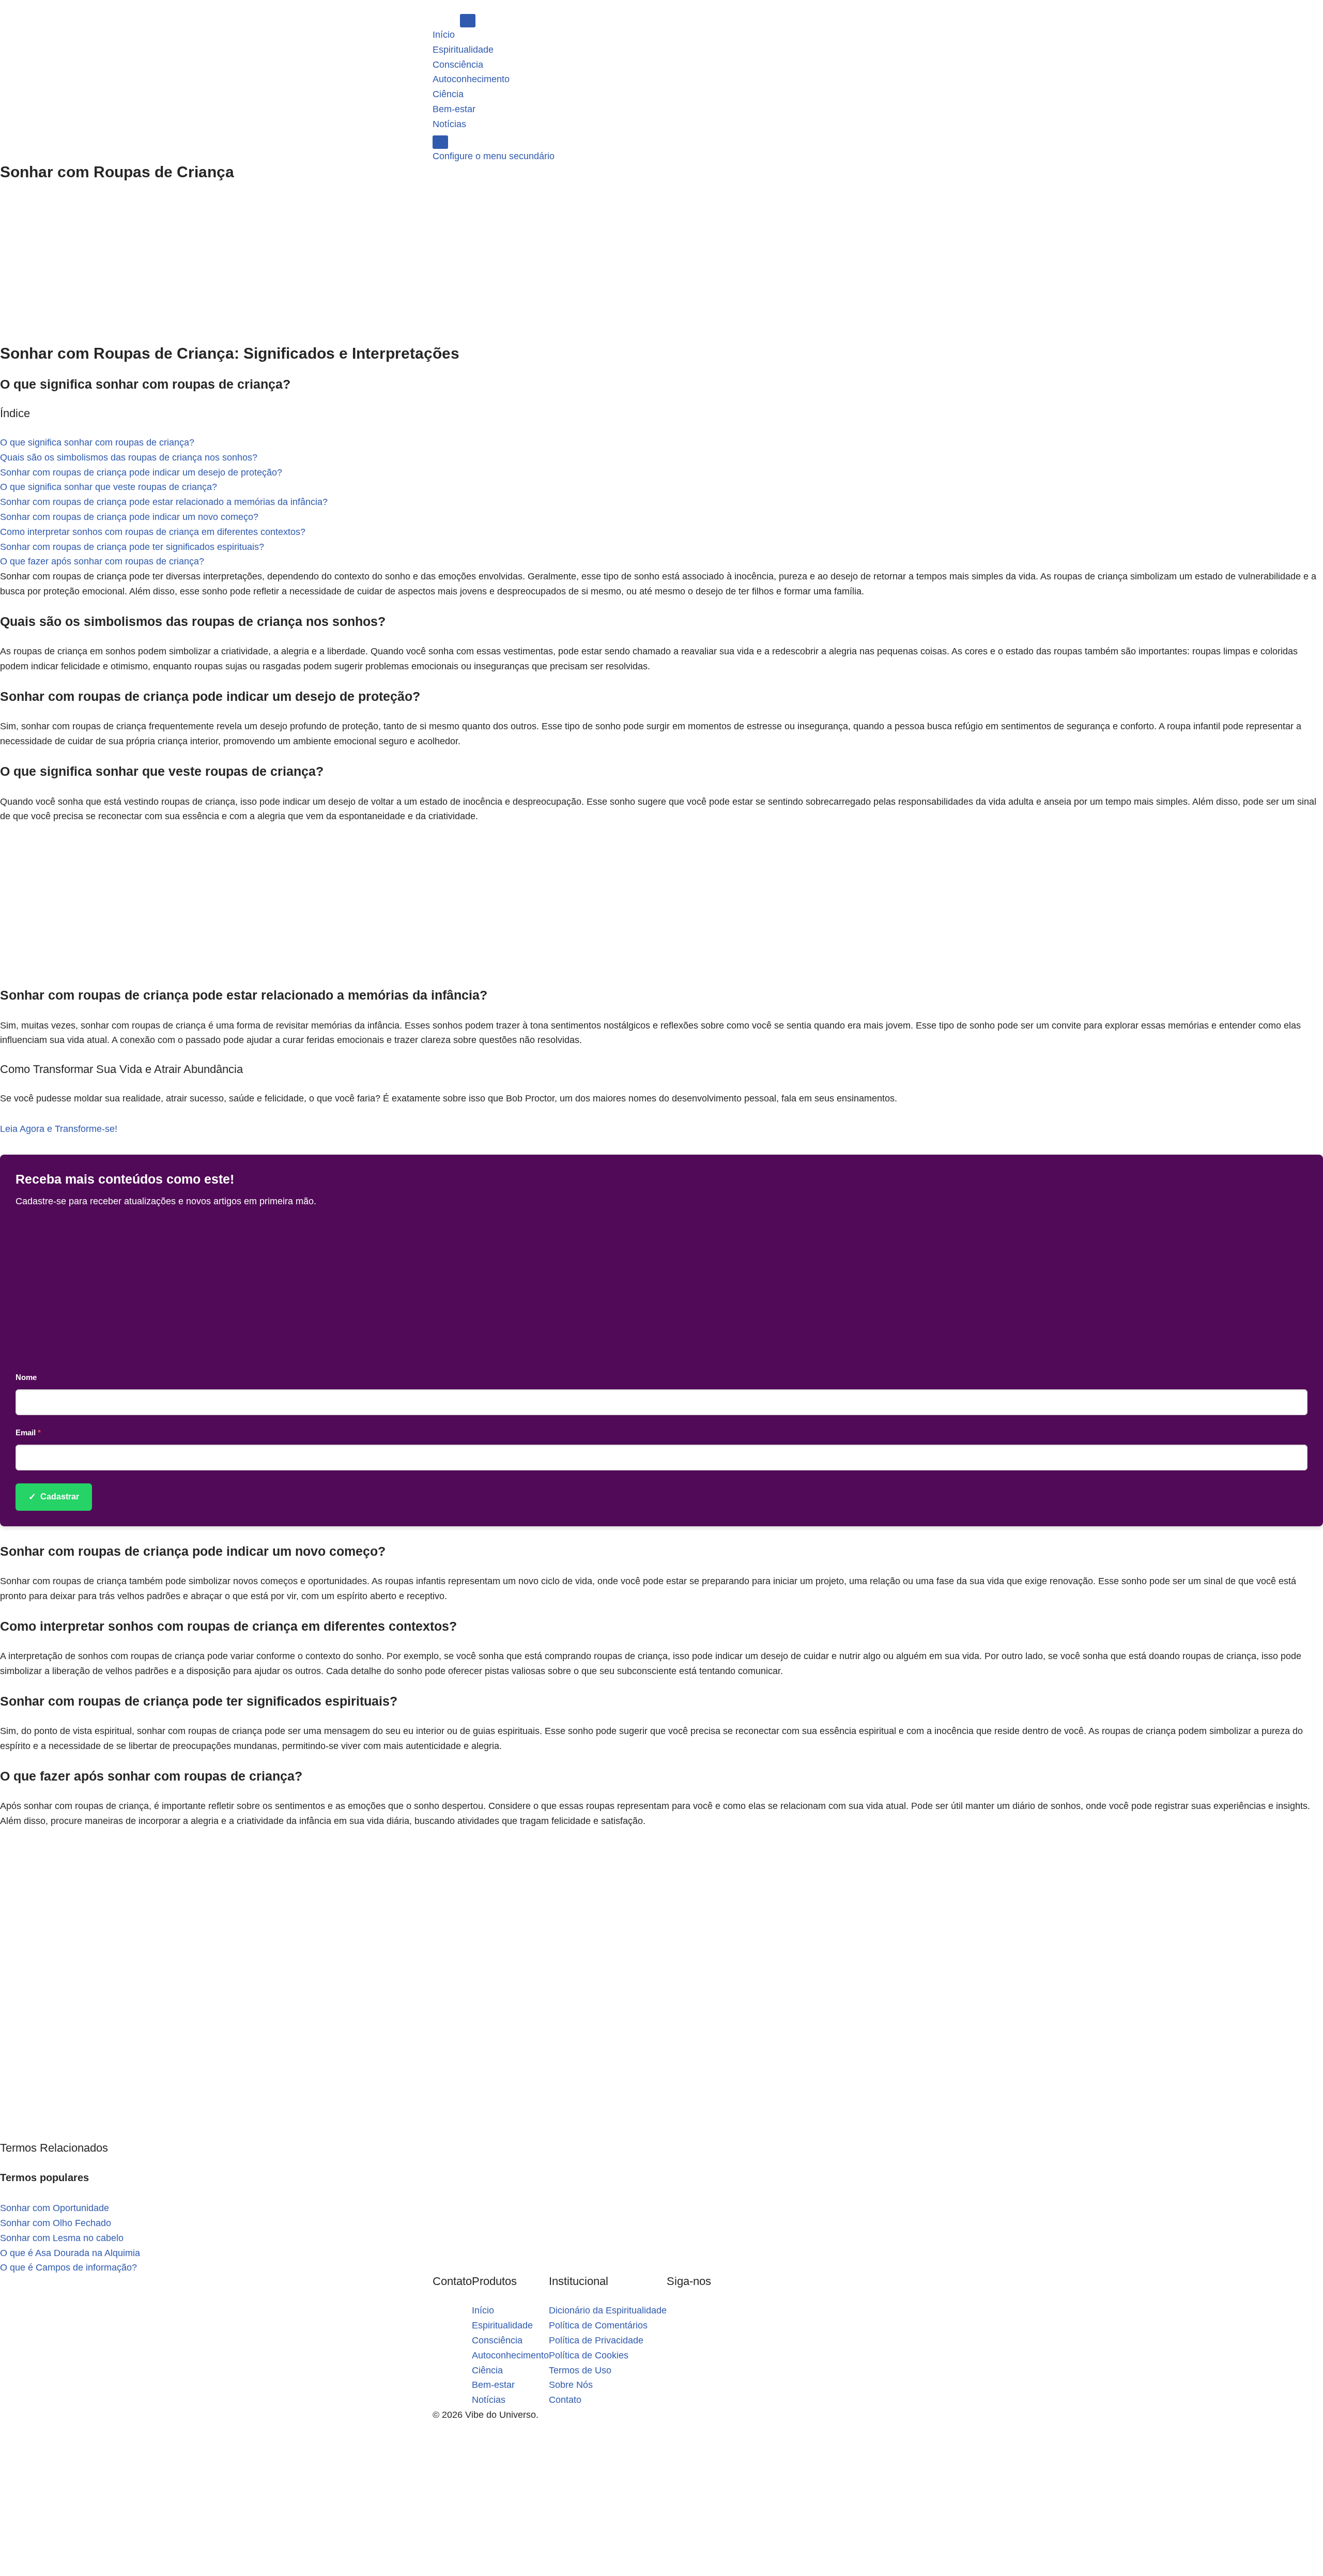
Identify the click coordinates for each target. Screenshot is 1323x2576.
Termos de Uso (580, 2370)
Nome (26, 1377)
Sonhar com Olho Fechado (56, 2223)
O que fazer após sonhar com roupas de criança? (102, 561)
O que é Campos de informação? (68, 2267)
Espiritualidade (463, 50)
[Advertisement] (661, 268)
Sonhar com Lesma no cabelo (62, 2238)
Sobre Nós (571, 2385)
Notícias (449, 124)
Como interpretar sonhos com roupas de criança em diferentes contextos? (153, 532)
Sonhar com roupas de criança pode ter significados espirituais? (132, 547)
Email (28, 1432)
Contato (565, 2400)
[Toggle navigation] (468, 21)
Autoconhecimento (471, 79)
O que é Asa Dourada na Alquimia (70, 2253)
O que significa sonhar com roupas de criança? (97, 442)
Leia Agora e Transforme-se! (59, 1129)
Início (444, 35)
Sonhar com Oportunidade (55, 2208)
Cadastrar (54, 1497)
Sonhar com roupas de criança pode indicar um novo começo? (129, 517)
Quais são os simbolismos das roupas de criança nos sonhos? (129, 457)
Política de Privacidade (596, 2340)
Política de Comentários (598, 2325)
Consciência (458, 65)
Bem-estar (454, 109)
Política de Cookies (589, 2355)
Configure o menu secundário (494, 156)
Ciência (448, 94)
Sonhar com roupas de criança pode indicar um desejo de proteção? (141, 472)
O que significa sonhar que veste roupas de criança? (109, 487)
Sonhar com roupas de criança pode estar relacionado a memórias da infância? (164, 502)
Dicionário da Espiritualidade (608, 2310)
